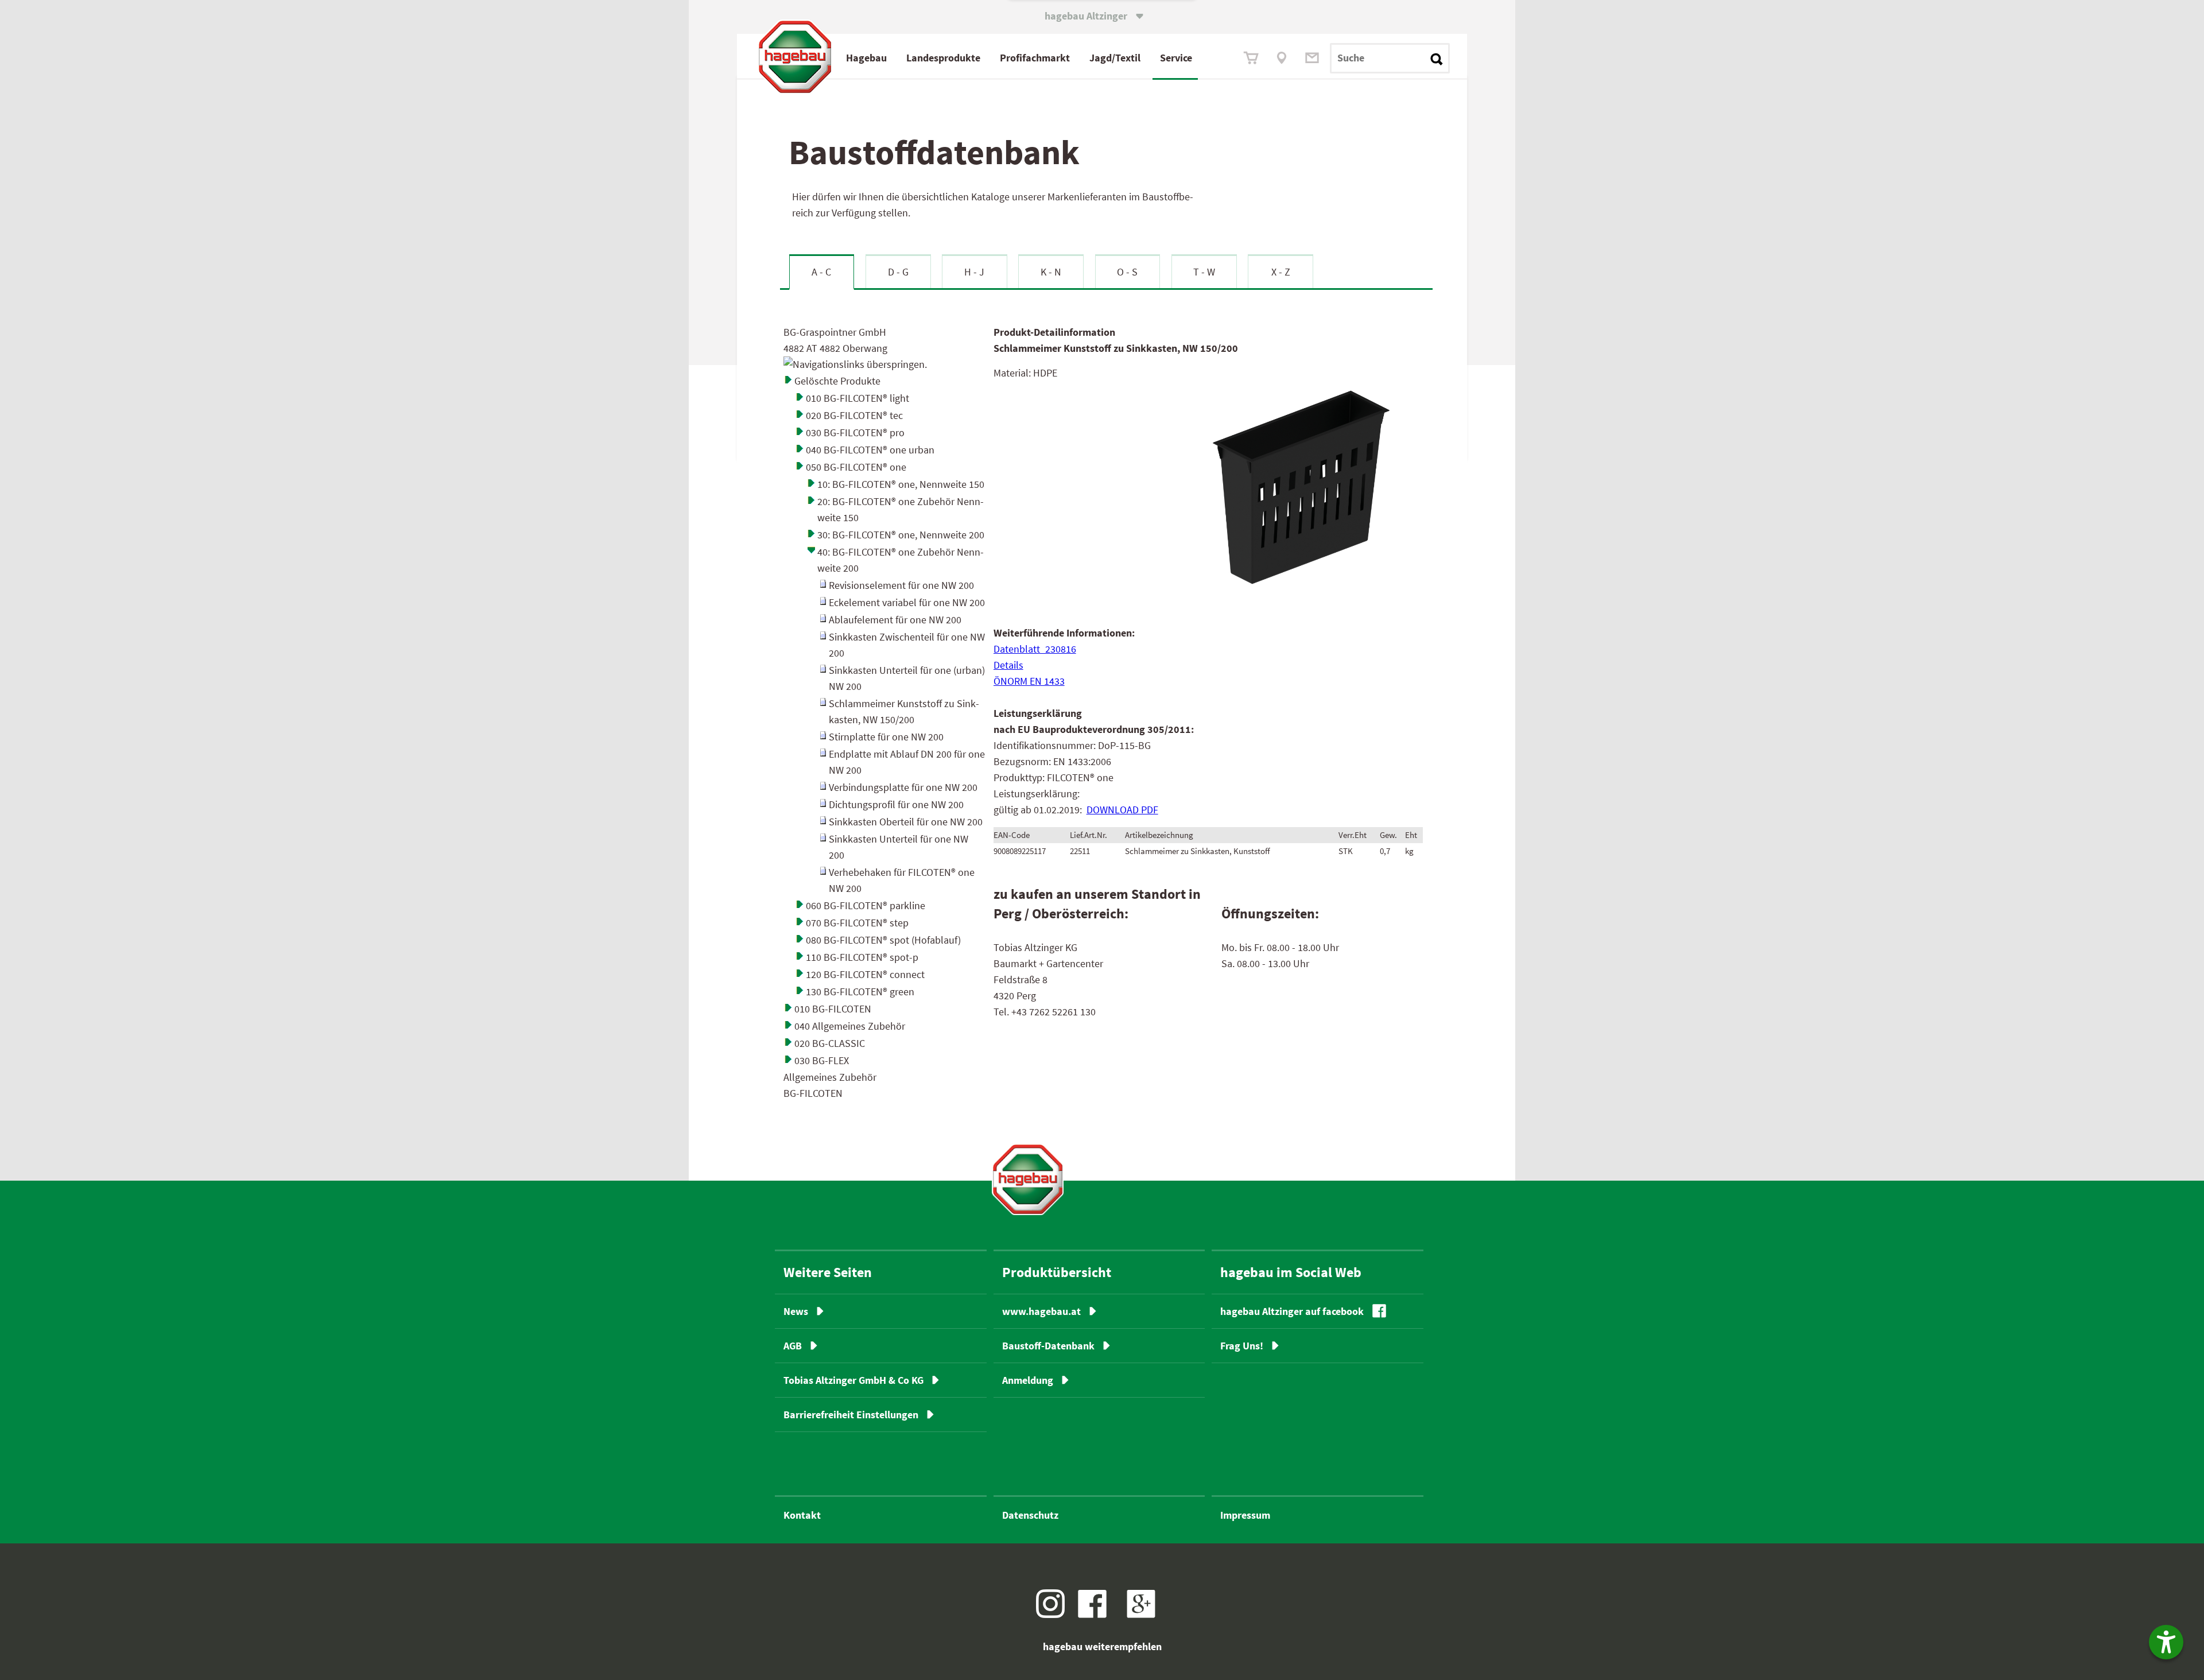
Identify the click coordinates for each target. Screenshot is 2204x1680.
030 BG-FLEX (822, 1060)
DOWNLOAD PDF (1122, 810)
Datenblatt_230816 (1035, 649)
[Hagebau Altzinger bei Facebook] (1097, 1614)
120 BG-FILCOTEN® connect (865, 974)
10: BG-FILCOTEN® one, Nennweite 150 (901, 484)
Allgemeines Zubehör (830, 1077)
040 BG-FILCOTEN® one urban (870, 450)
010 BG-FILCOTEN (833, 1009)
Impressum (1245, 1515)
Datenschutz (1030, 1515)
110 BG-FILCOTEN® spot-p (862, 957)
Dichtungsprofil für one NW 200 (896, 804)
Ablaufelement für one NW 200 (895, 620)
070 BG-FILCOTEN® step (857, 923)
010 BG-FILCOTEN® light (857, 398)
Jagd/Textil (1115, 58)
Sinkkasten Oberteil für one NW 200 (906, 822)
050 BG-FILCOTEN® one (856, 467)
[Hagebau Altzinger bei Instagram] (1055, 1614)
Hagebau (866, 58)
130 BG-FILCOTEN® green (860, 992)
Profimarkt (1035, 58)
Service (1176, 58)
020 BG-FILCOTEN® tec (854, 415)
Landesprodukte (943, 58)
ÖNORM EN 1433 (1029, 681)
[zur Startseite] (1028, 1179)
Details (1008, 665)
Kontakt (802, 1515)
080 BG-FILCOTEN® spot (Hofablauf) (883, 940)
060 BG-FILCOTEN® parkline (866, 905)
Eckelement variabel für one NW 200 (907, 602)
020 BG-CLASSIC (830, 1043)
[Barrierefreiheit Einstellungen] (2166, 1642)
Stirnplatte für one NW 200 (886, 737)
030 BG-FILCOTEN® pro (855, 432)
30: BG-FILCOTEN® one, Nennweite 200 (901, 535)
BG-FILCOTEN (813, 1093)
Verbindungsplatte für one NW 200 (903, 787)
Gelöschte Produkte (837, 381)
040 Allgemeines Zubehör (850, 1026)
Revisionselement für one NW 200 (901, 585)
